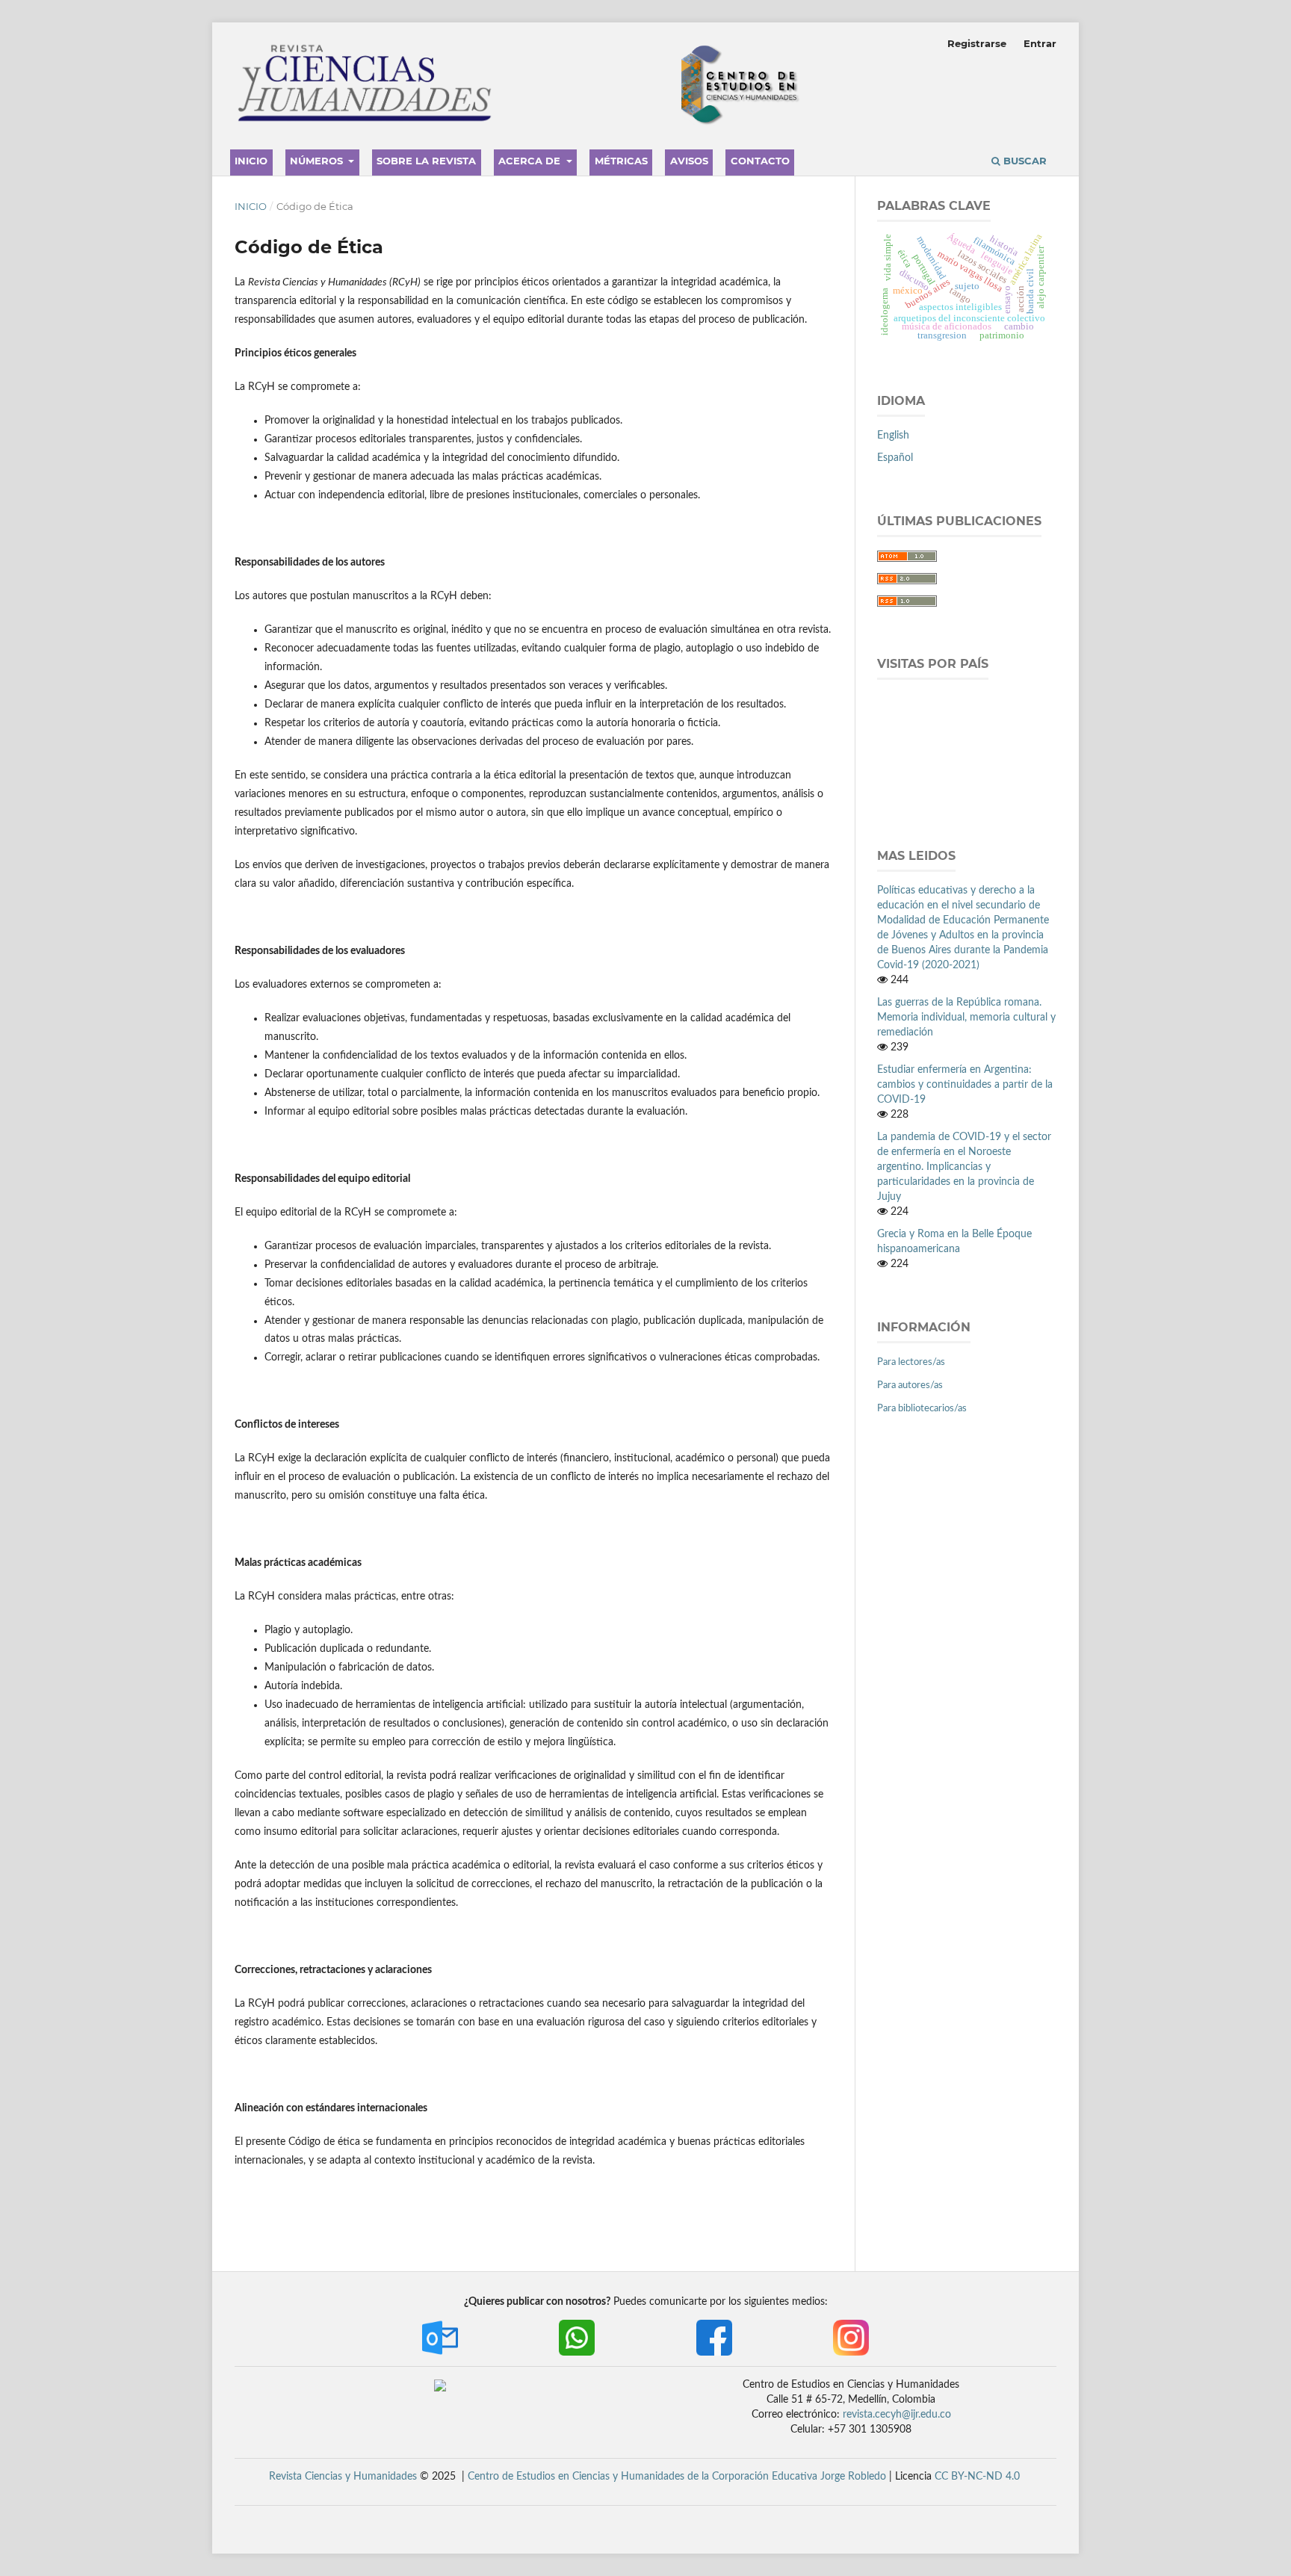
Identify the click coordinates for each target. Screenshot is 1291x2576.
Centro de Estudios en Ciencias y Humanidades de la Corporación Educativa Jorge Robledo (677, 2477)
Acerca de (531, 161)
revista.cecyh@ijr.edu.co (897, 2415)
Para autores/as (910, 1385)
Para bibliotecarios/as (922, 1409)
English (893, 436)
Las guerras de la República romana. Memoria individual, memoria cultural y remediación (966, 1018)
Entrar (1040, 43)
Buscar (1024, 161)
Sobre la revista (426, 161)
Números (318, 161)
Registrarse (977, 43)
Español (895, 458)
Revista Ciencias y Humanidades (343, 2477)
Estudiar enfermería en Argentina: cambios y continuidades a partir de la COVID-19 (965, 1085)
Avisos (689, 161)
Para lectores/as (911, 1362)
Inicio (251, 161)
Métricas (621, 161)
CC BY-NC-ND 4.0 (977, 2477)
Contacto (760, 161)
